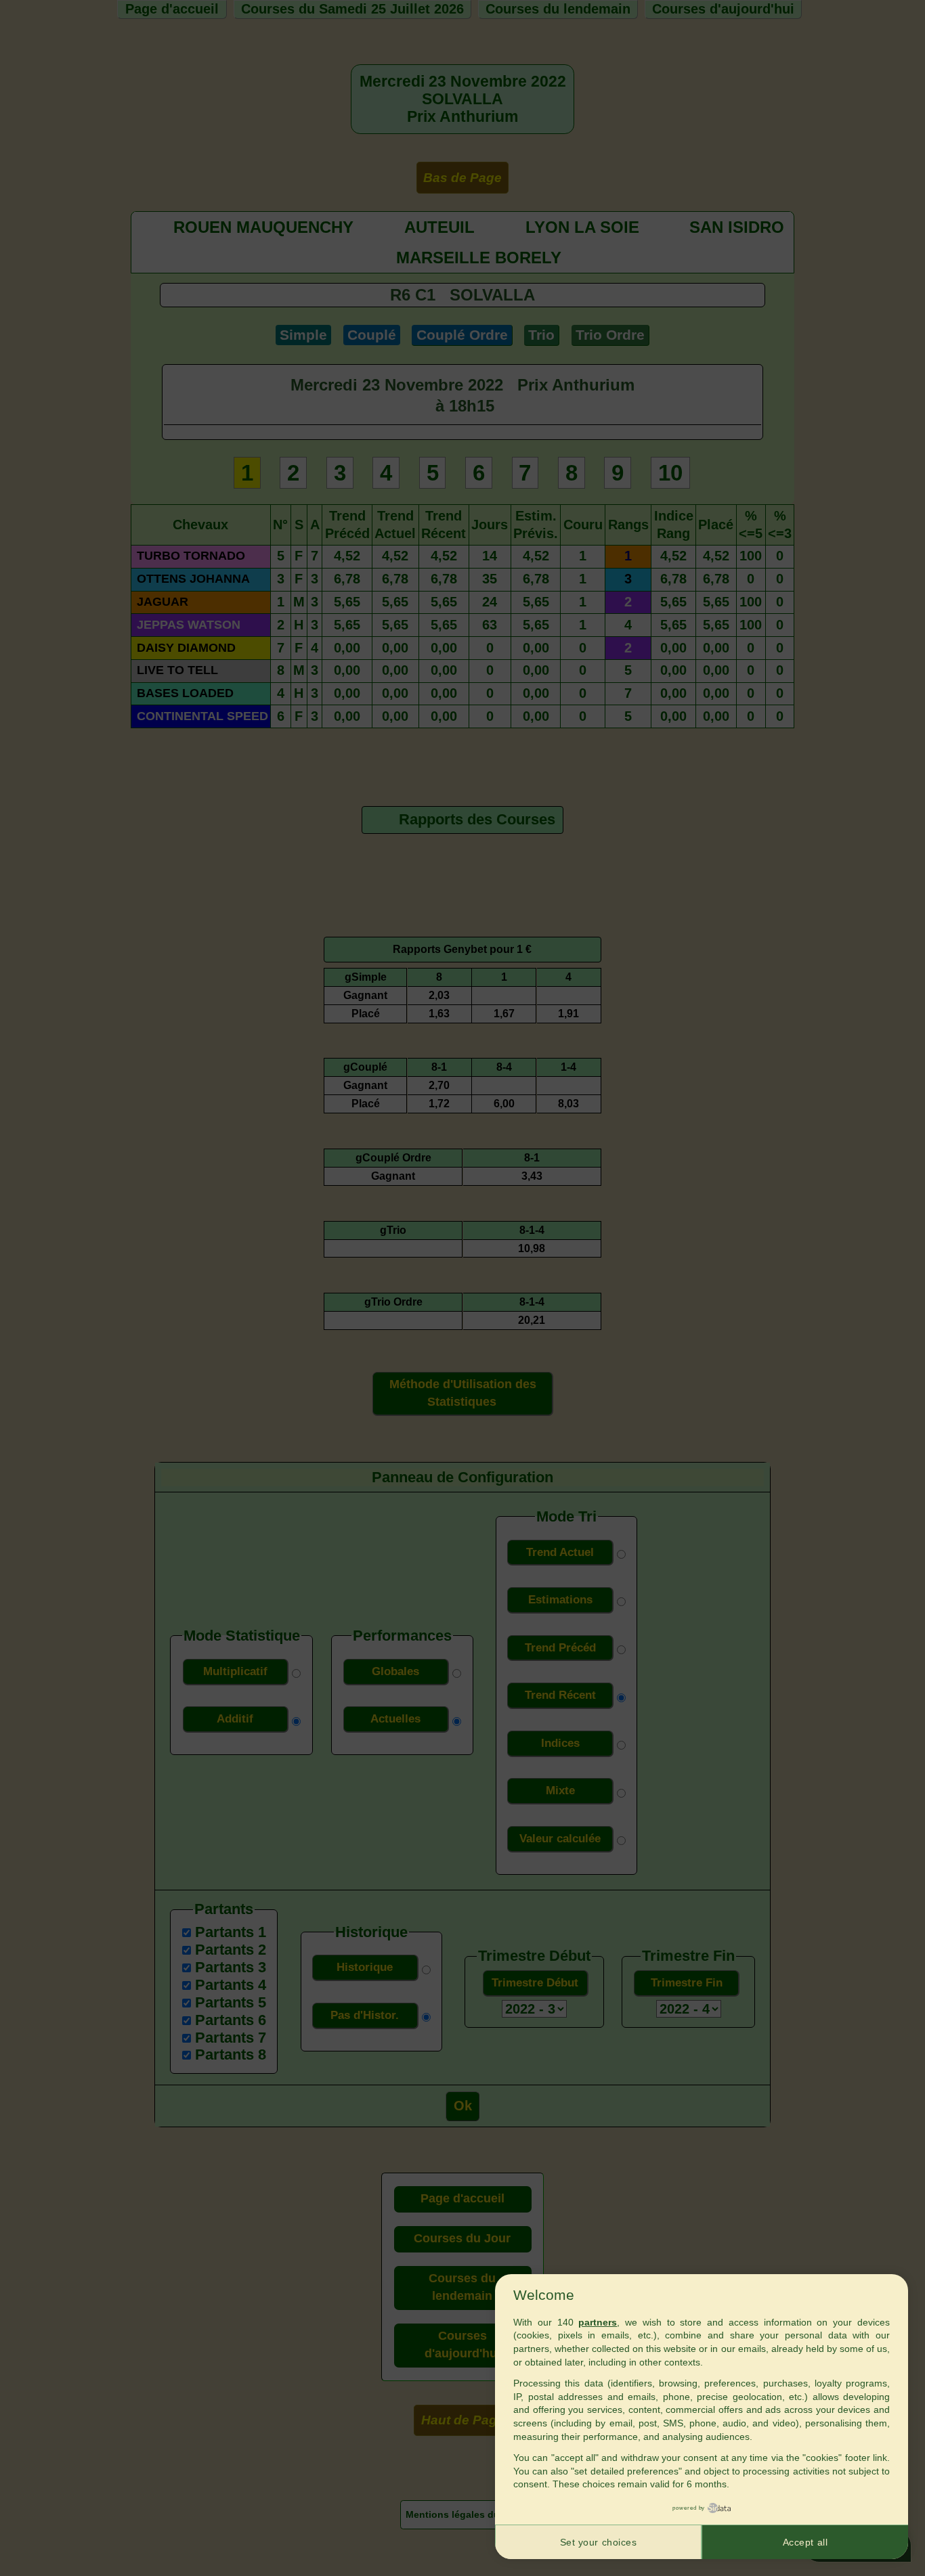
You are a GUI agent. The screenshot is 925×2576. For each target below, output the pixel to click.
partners (598, 2322)
